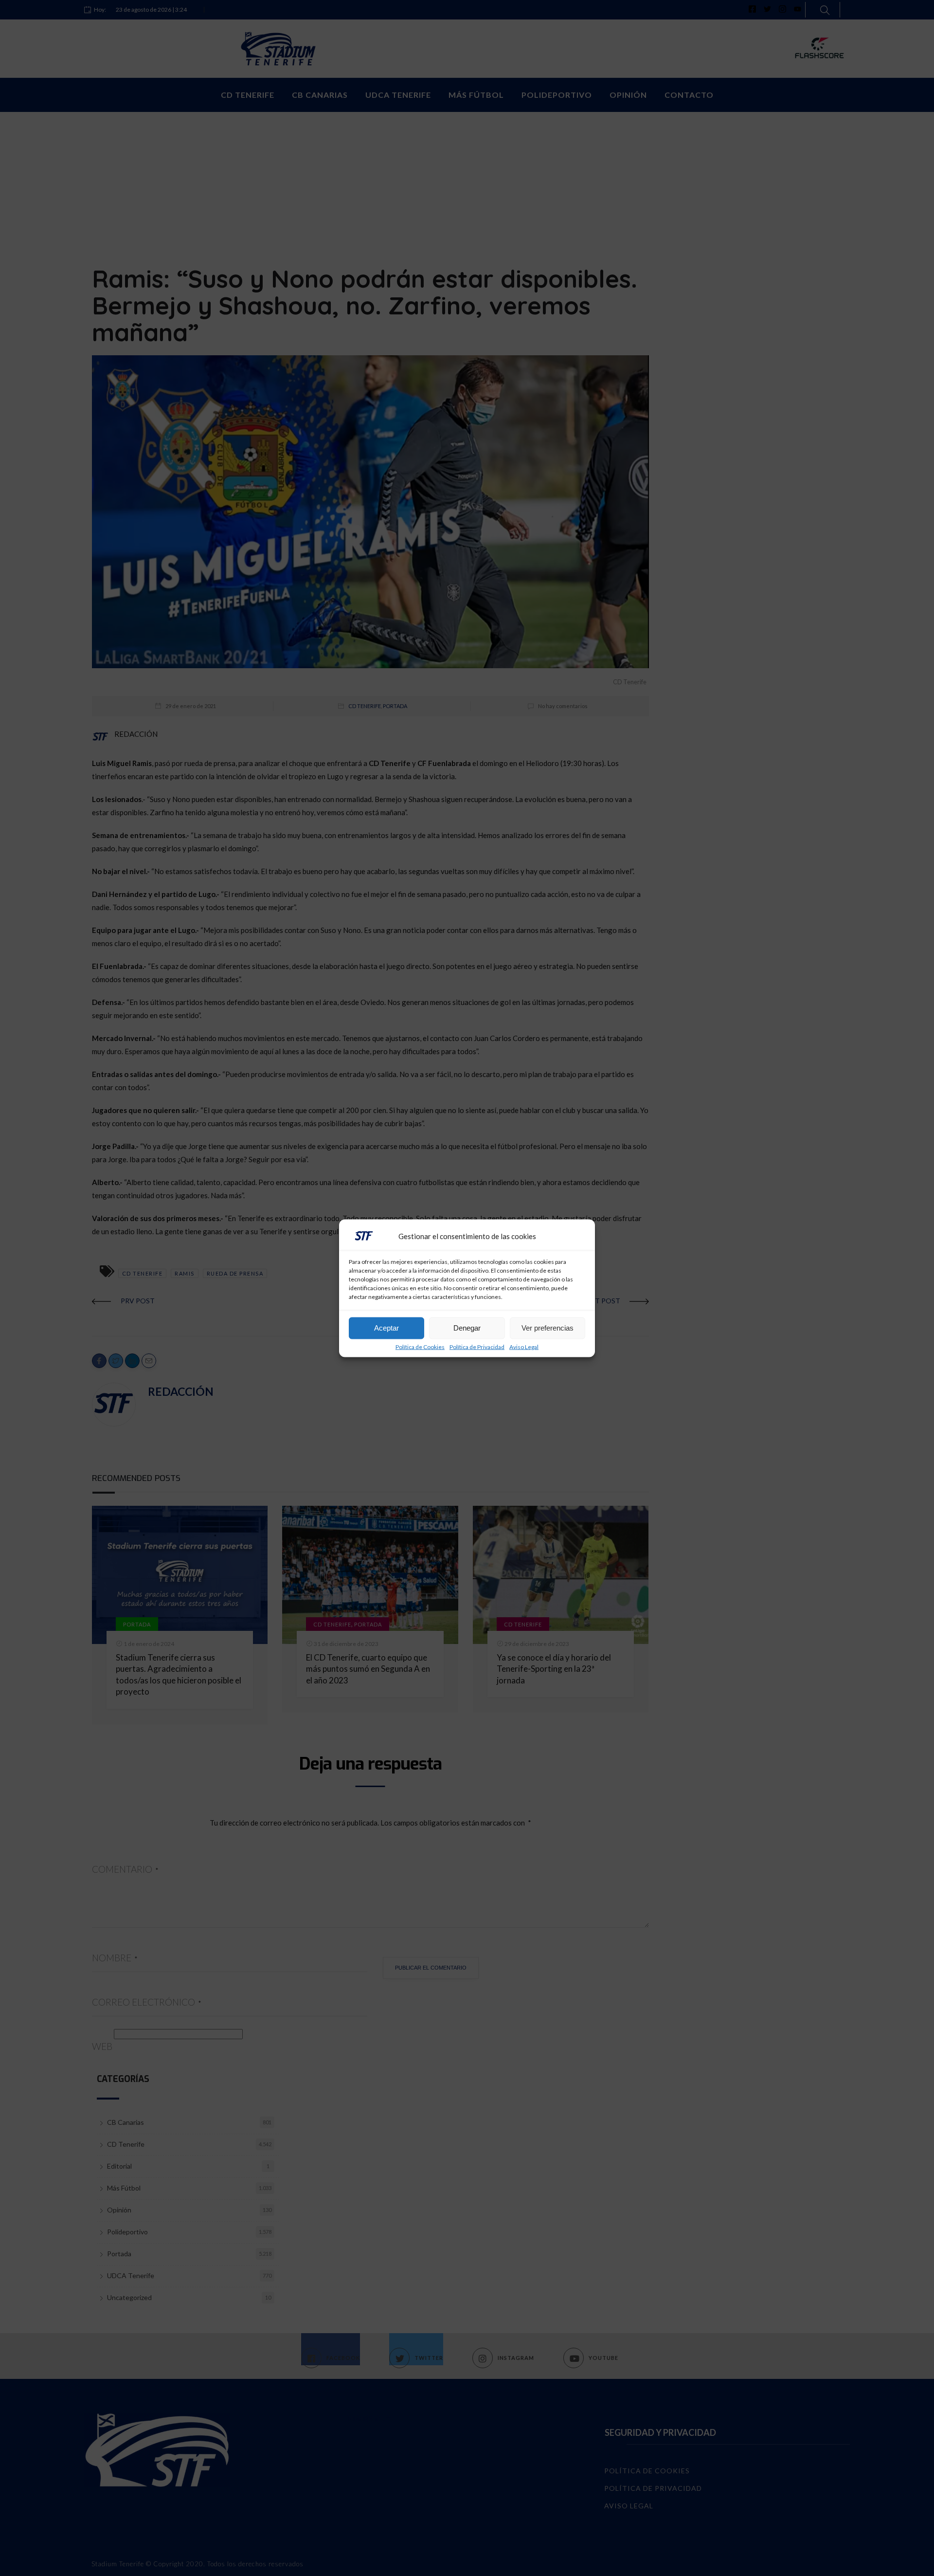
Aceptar (386, 1328)
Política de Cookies (420, 1347)
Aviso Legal (524, 1347)
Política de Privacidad (477, 1347)
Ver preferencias (548, 1328)
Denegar (467, 1328)
